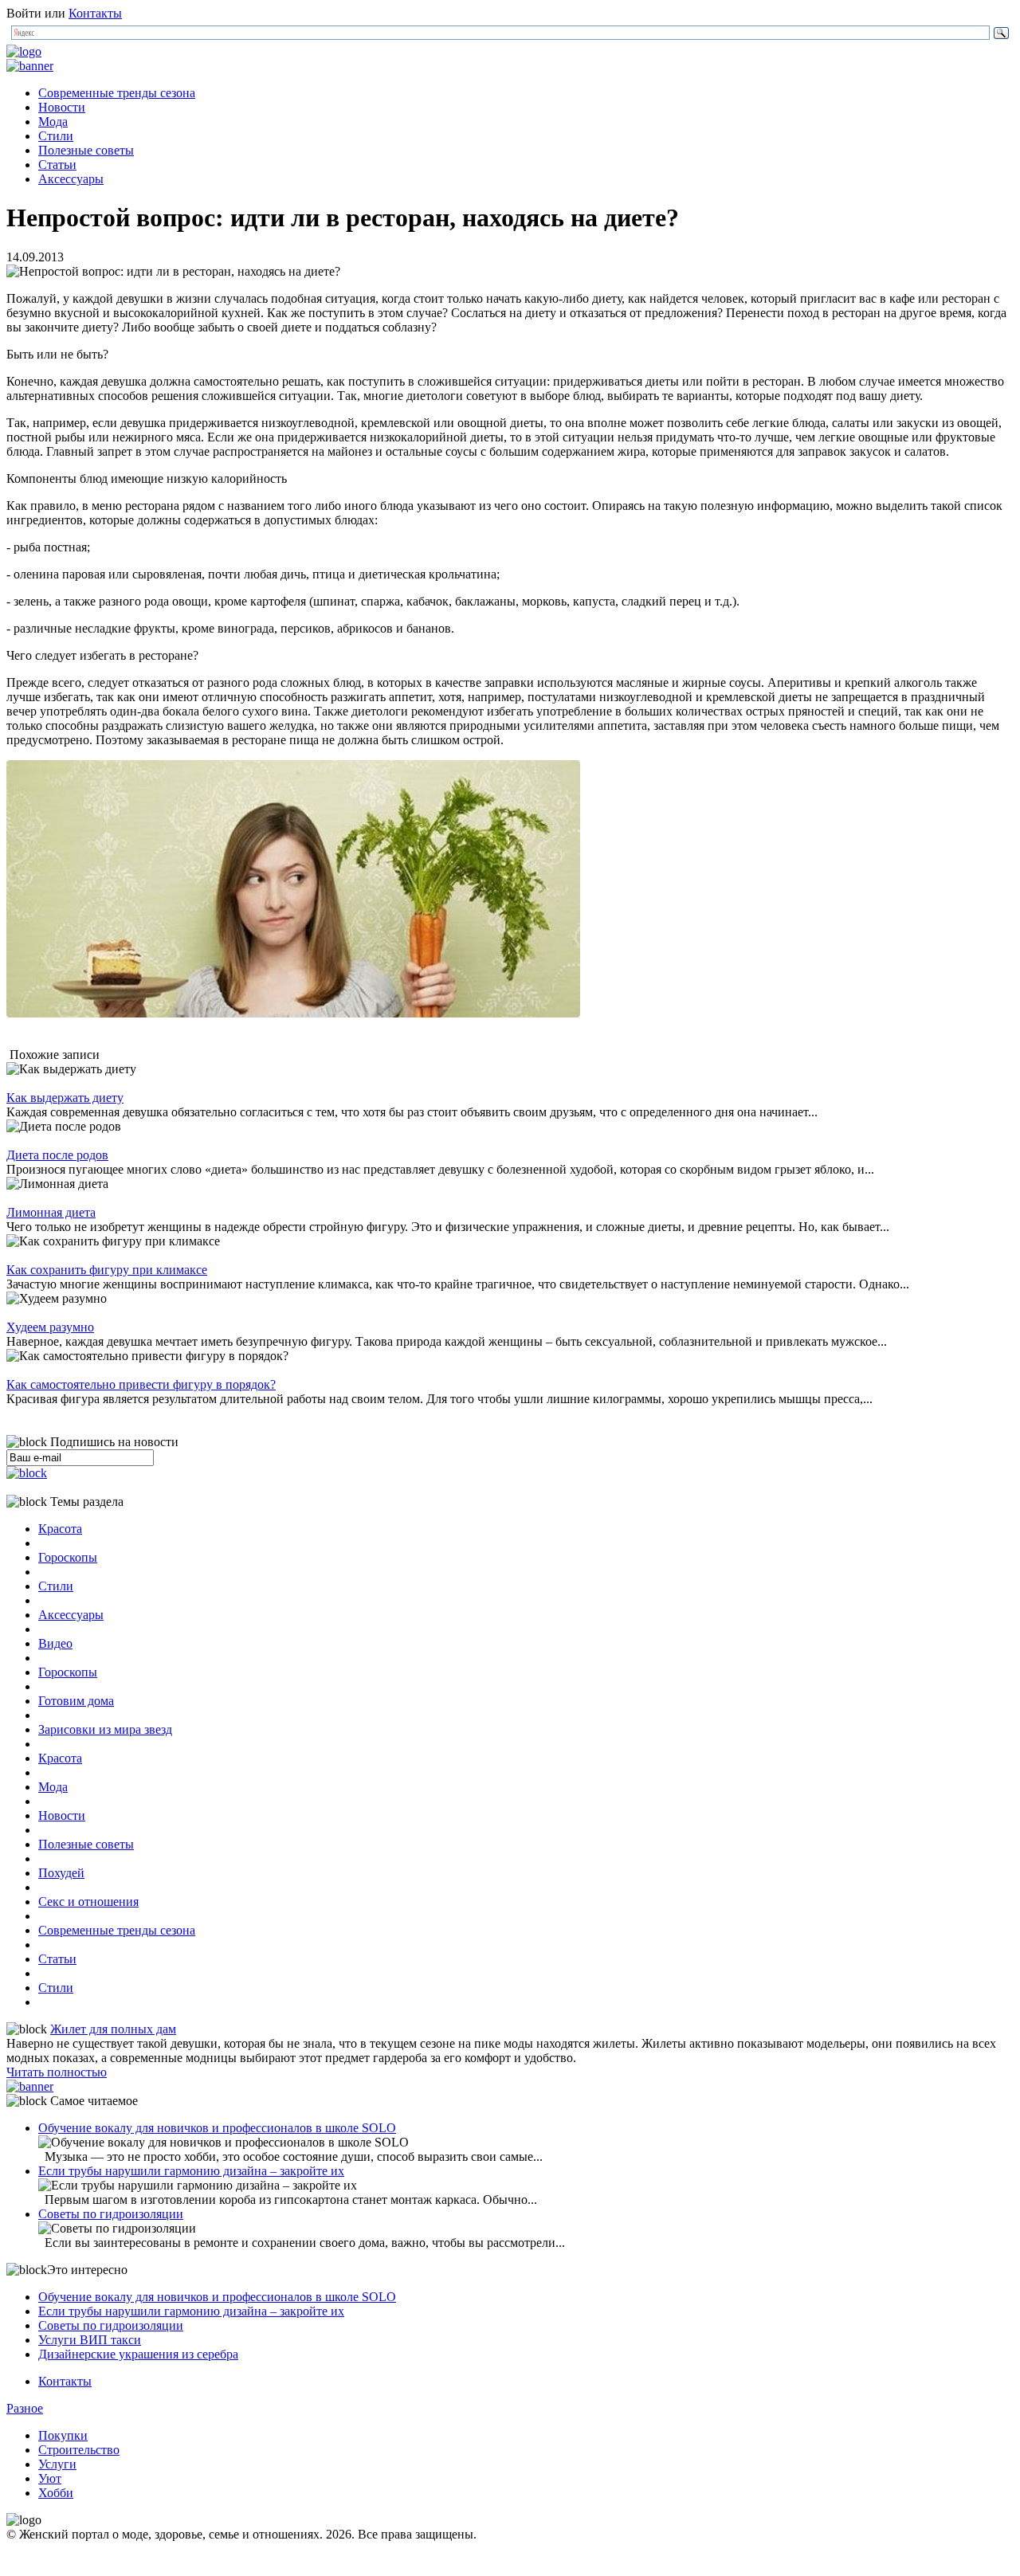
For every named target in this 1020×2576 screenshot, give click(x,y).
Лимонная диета (51, 1212)
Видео (55, 1643)
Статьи (57, 165)
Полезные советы (86, 150)
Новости (62, 107)
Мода (53, 122)
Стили (56, 136)
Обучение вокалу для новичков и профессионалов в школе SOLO (217, 2128)
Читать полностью (57, 2072)
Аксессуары (71, 179)
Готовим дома (76, 1701)
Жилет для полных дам (113, 2029)
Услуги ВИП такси (90, 2340)
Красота (60, 1529)
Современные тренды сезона (117, 93)
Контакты (95, 13)
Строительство (79, 2450)
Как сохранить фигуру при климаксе (107, 1270)
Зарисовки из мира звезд (105, 1729)
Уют (50, 2478)
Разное (25, 2408)
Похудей (61, 1873)
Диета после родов (57, 1155)
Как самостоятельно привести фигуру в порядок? (141, 1384)
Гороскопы (68, 1557)
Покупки (63, 2435)
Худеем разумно (50, 1327)
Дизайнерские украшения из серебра (138, 2354)
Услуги (57, 2464)
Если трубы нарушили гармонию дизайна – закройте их (191, 2171)
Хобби (56, 2493)
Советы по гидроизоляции (111, 2214)
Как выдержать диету (65, 1098)
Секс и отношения (88, 1902)
